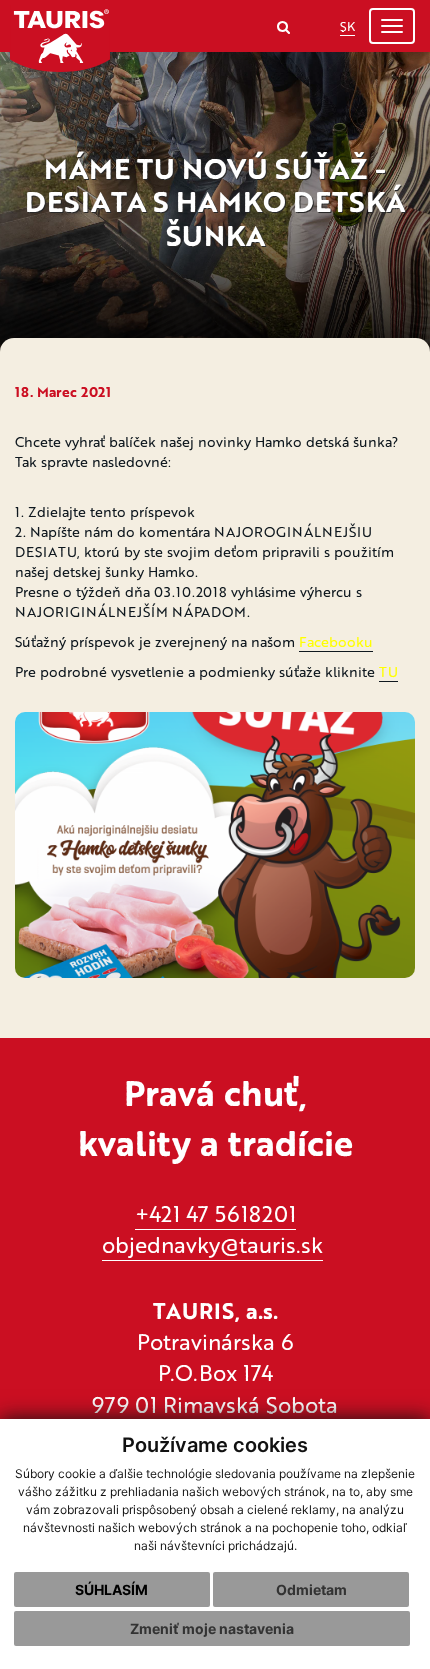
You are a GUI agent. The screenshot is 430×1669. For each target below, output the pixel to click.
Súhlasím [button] (111, 1589)
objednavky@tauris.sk (212, 1244)
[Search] (283, 26)
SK (347, 26)
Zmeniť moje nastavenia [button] (212, 1628)
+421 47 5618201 (215, 1213)
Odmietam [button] (311, 1589)
